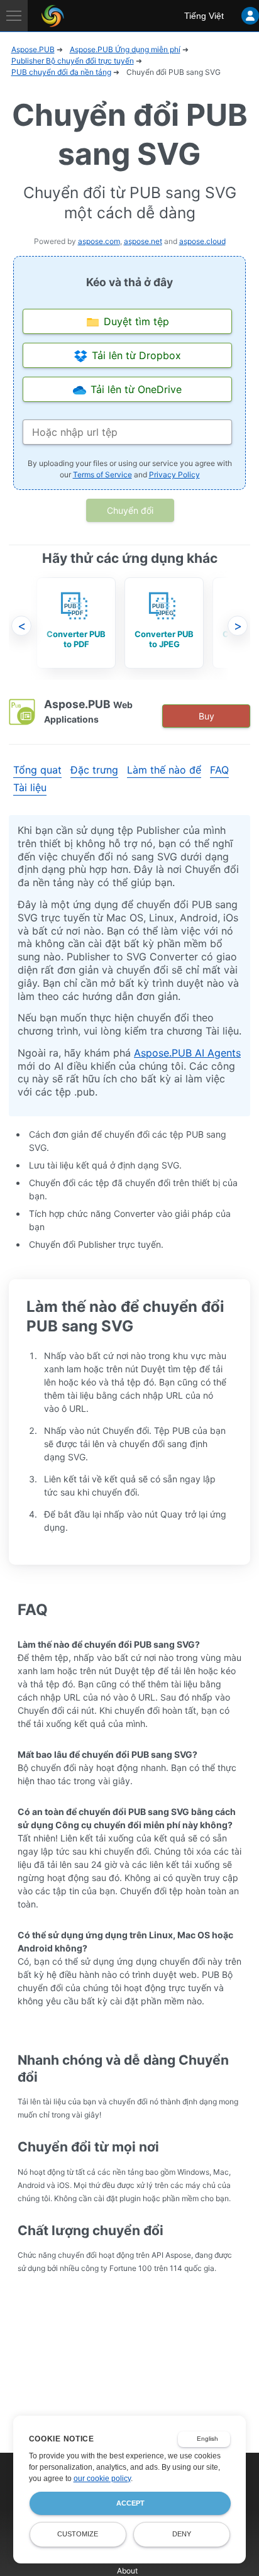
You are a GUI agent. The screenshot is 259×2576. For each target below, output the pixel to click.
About (127, 2571)
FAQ (219, 770)
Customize (78, 2534)
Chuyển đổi (130, 510)
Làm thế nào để (164, 770)
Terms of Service (102, 475)
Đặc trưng (94, 770)
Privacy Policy (174, 475)
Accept (130, 2503)
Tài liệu (30, 787)
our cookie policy (102, 2479)
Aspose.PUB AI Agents (187, 1053)
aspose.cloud (202, 241)
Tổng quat (37, 770)
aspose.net (143, 241)
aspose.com (99, 241)
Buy (207, 716)
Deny (182, 2534)
